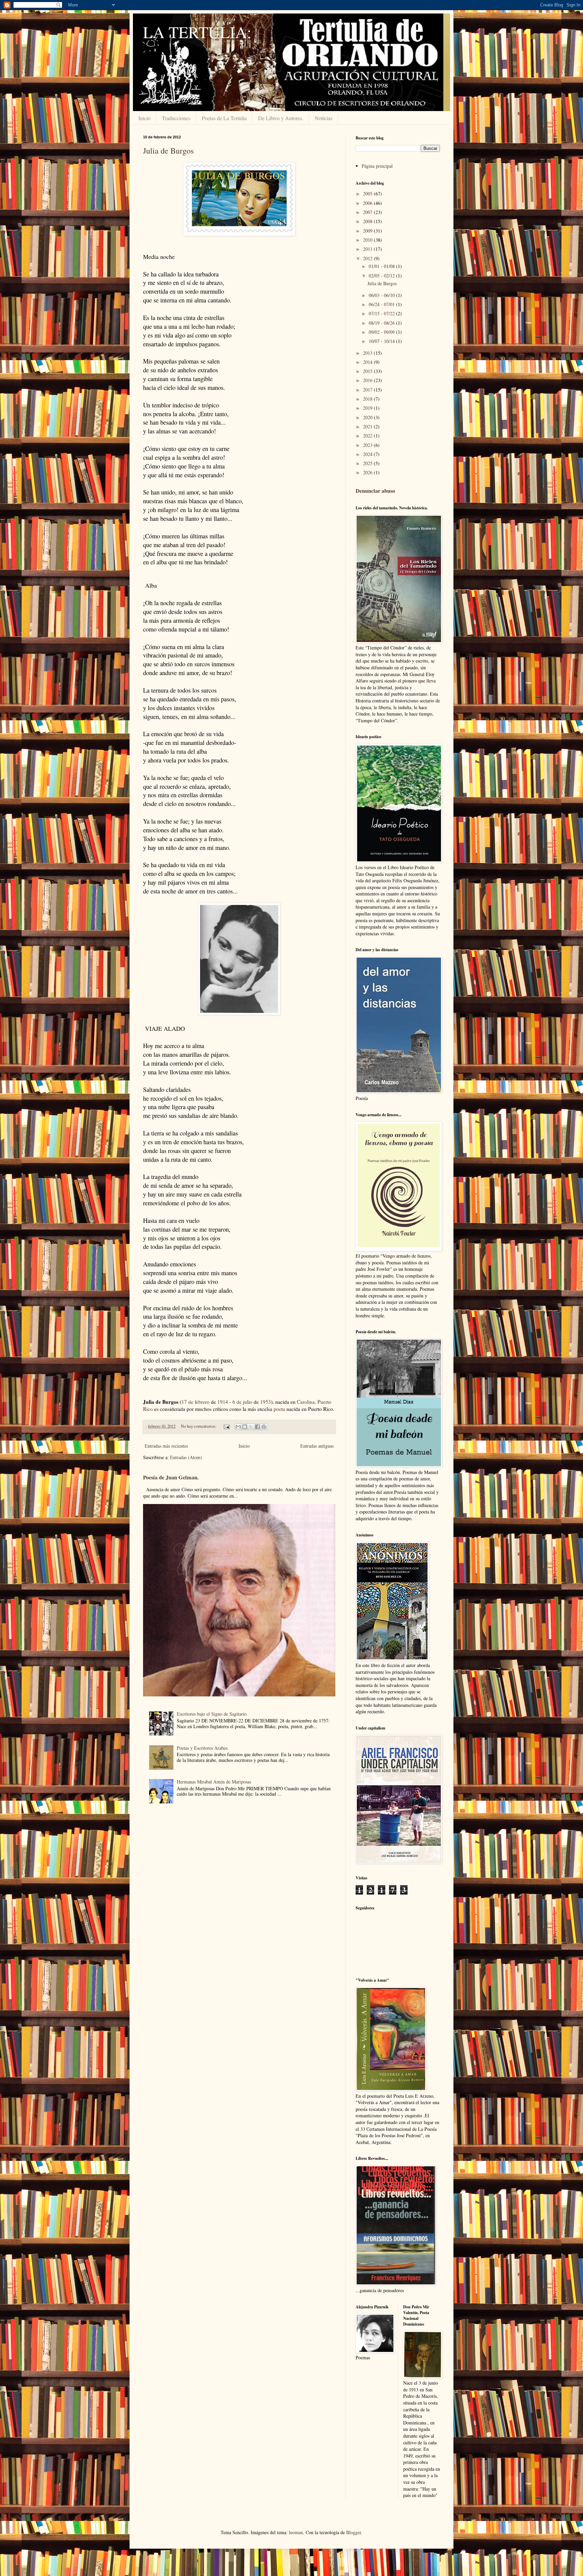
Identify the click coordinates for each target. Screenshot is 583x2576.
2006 (368, 203)
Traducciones (176, 118)
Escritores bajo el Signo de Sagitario (212, 1714)
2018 (368, 399)
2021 (368, 426)
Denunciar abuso (375, 491)
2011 (368, 249)
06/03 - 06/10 (382, 295)
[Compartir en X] (251, 1427)
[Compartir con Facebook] (257, 1427)
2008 (368, 221)
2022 (368, 436)
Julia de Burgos (168, 151)
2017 (368, 390)
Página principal (377, 166)
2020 (368, 417)
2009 (368, 231)
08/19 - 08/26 (382, 323)
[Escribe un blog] (245, 1427)
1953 (266, 1402)
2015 (368, 371)
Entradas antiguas (317, 1446)
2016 (368, 380)
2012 (368, 258)
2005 (368, 194)
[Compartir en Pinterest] (264, 1427)
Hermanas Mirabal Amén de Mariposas (214, 1782)
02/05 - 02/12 (382, 276)
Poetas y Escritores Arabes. (203, 1748)
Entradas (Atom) (186, 1457)
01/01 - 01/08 (382, 266)
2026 (368, 472)
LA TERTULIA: (197, 32)
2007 (368, 212)
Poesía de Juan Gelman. (171, 1477)
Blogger (354, 2532)
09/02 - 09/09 (382, 332)
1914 (223, 1402)
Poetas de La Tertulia (224, 118)
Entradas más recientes (166, 1446)
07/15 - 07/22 (382, 313)
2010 (368, 240)
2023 (368, 445)
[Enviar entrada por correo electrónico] (226, 1426)
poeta (279, 1409)
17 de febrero (196, 1402)
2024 (368, 454)
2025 (368, 463)
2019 (368, 408)
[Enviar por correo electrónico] (238, 1427)
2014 (368, 362)
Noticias (324, 118)
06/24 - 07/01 (382, 304)
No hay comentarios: (199, 1426)
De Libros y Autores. (281, 118)
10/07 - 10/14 (382, 341)
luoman (296, 2532)
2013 (368, 353)
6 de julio (242, 1402)
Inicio (144, 118)
